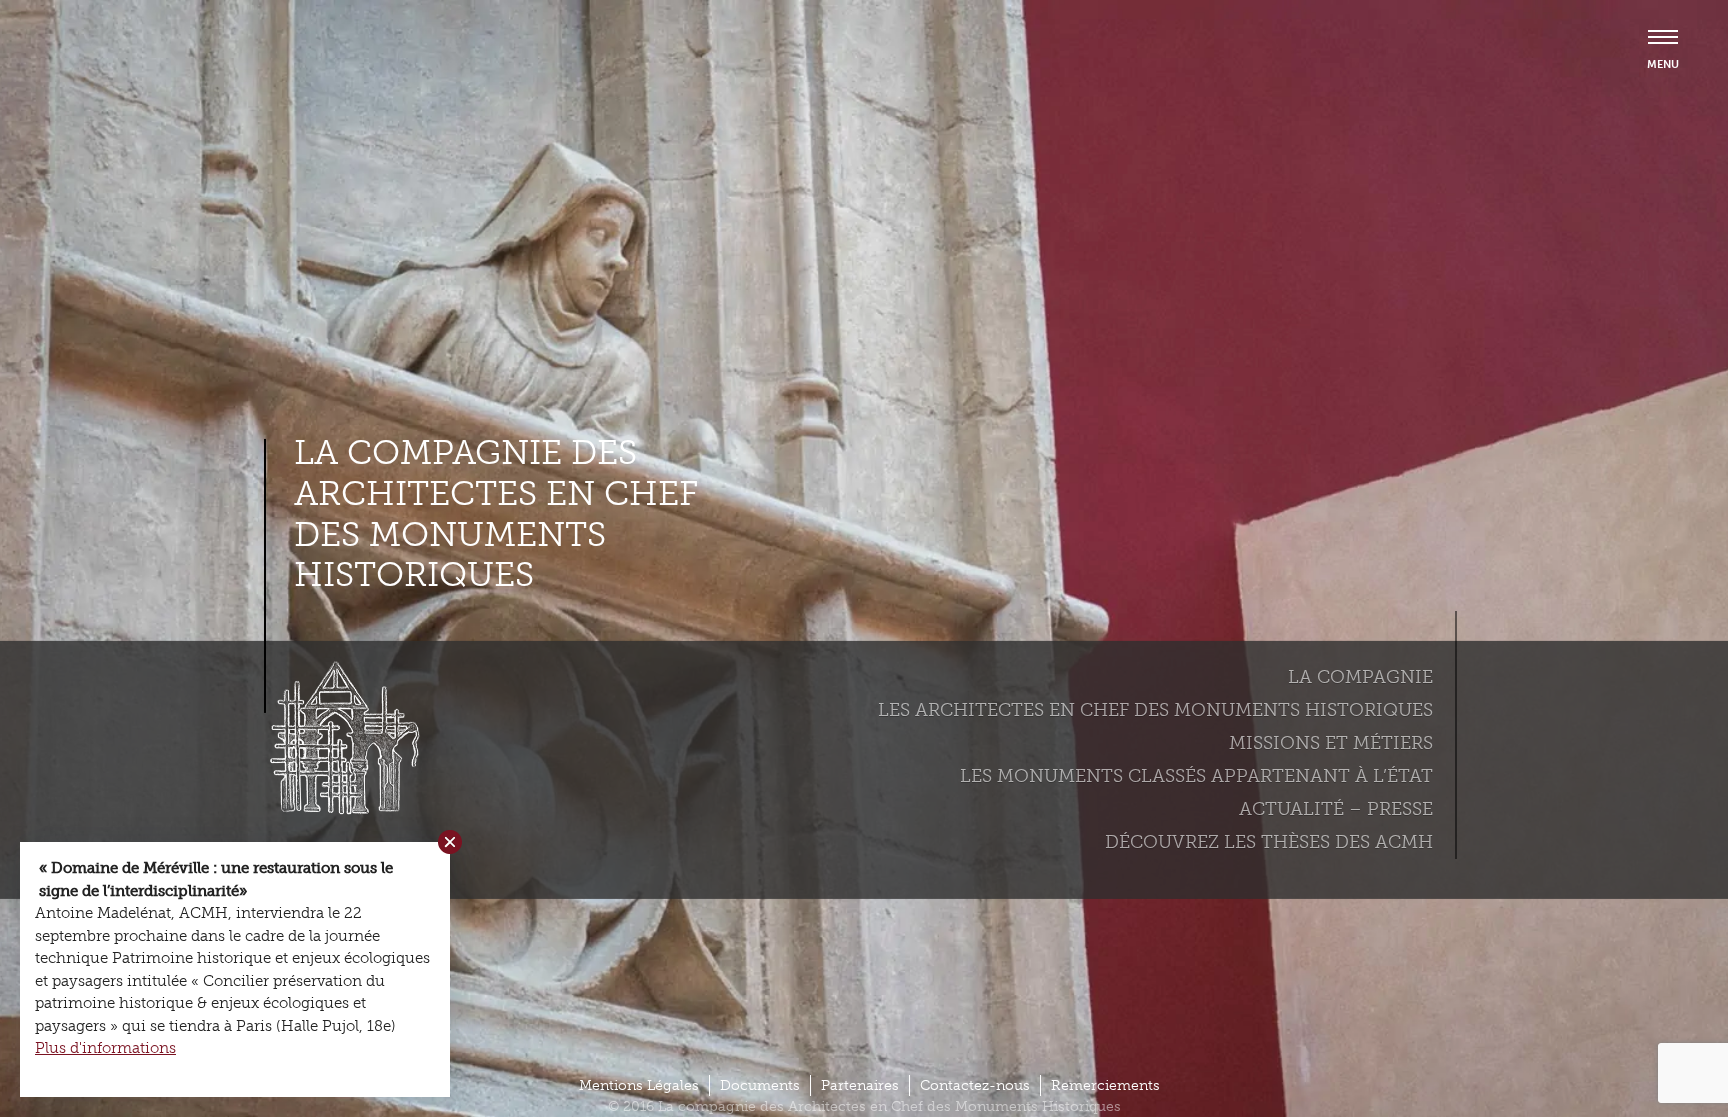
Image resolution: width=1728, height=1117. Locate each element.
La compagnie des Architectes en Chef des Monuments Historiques (496, 514)
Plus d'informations (105, 1048)
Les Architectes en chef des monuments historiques (1155, 710)
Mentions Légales (639, 1085)
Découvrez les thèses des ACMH (1269, 842)
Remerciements (1105, 1085)
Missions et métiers (1331, 743)
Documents (760, 1085)
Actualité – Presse (1336, 809)
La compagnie (1360, 677)
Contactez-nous (975, 1085)
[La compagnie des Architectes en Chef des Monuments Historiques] (339, 810)
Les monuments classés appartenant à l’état (1196, 776)
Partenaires (860, 1085)
